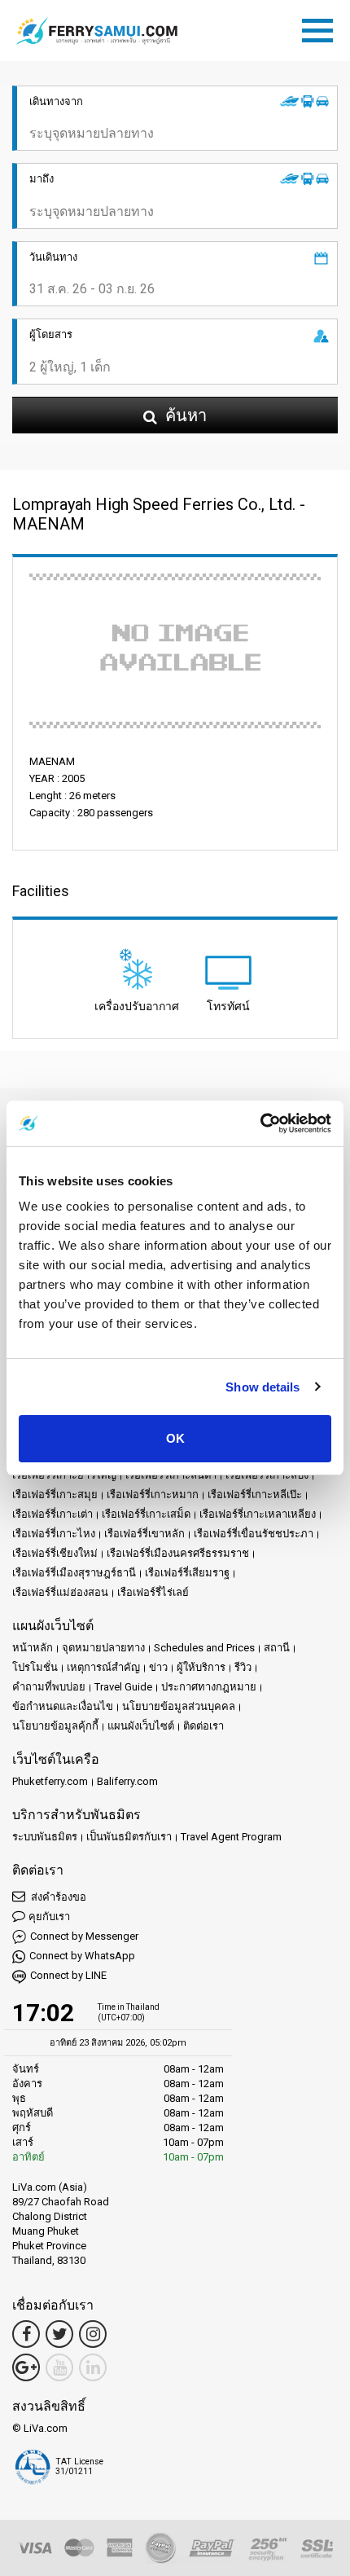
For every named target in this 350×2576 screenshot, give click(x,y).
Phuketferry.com (50, 1781)
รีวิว (243, 1667)
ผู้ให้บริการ (201, 1667)
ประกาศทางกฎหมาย (209, 1687)
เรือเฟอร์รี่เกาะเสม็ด (146, 1514)
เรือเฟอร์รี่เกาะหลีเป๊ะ (255, 1495)
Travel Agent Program (231, 1837)
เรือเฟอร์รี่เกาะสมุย (55, 1495)
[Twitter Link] (59, 2334)
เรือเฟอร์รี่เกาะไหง (54, 1534)
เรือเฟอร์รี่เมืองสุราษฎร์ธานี (74, 1573)
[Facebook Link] (26, 2334)
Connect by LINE (68, 1975)
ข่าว (158, 1667)
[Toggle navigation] (322, 28)
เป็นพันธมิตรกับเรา (129, 1837)
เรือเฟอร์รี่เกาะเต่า (52, 1514)
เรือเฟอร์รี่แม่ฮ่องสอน (60, 1592)
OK (175, 1438)
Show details (262, 1387)
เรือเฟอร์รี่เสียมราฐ (187, 1573)
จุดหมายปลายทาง (103, 1648)
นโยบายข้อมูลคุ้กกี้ (55, 1726)
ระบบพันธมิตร (45, 1837)
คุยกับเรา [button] (49, 1917)
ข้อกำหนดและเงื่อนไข (63, 1706)
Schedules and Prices (204, 1648)
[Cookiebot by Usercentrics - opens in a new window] (260, 1123)
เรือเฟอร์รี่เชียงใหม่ (55, 1553)
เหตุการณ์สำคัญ (103, 1667)
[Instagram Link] (93, 2334)
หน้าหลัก (33, 1648)
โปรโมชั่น (35, 1667)
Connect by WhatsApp (82, 1956)
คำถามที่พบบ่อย (49, 1687)
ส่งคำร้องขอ (57, 1897)
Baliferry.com (127, 1781)
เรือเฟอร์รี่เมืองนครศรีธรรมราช (178, 1553)
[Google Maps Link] (26, 2367)
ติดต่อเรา (203, 1726)
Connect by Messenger (84, 1936)
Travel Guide (123, 1687)
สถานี (277, 1648)
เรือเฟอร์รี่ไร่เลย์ (153, 1592)
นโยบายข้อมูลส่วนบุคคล (179, 1706)
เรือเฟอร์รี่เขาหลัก (144, 1534)
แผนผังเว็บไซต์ (141, 1726)
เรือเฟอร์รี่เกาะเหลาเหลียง (258, 1514)
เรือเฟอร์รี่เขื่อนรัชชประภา (254, 1534)
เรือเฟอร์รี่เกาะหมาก (153, 1495)
